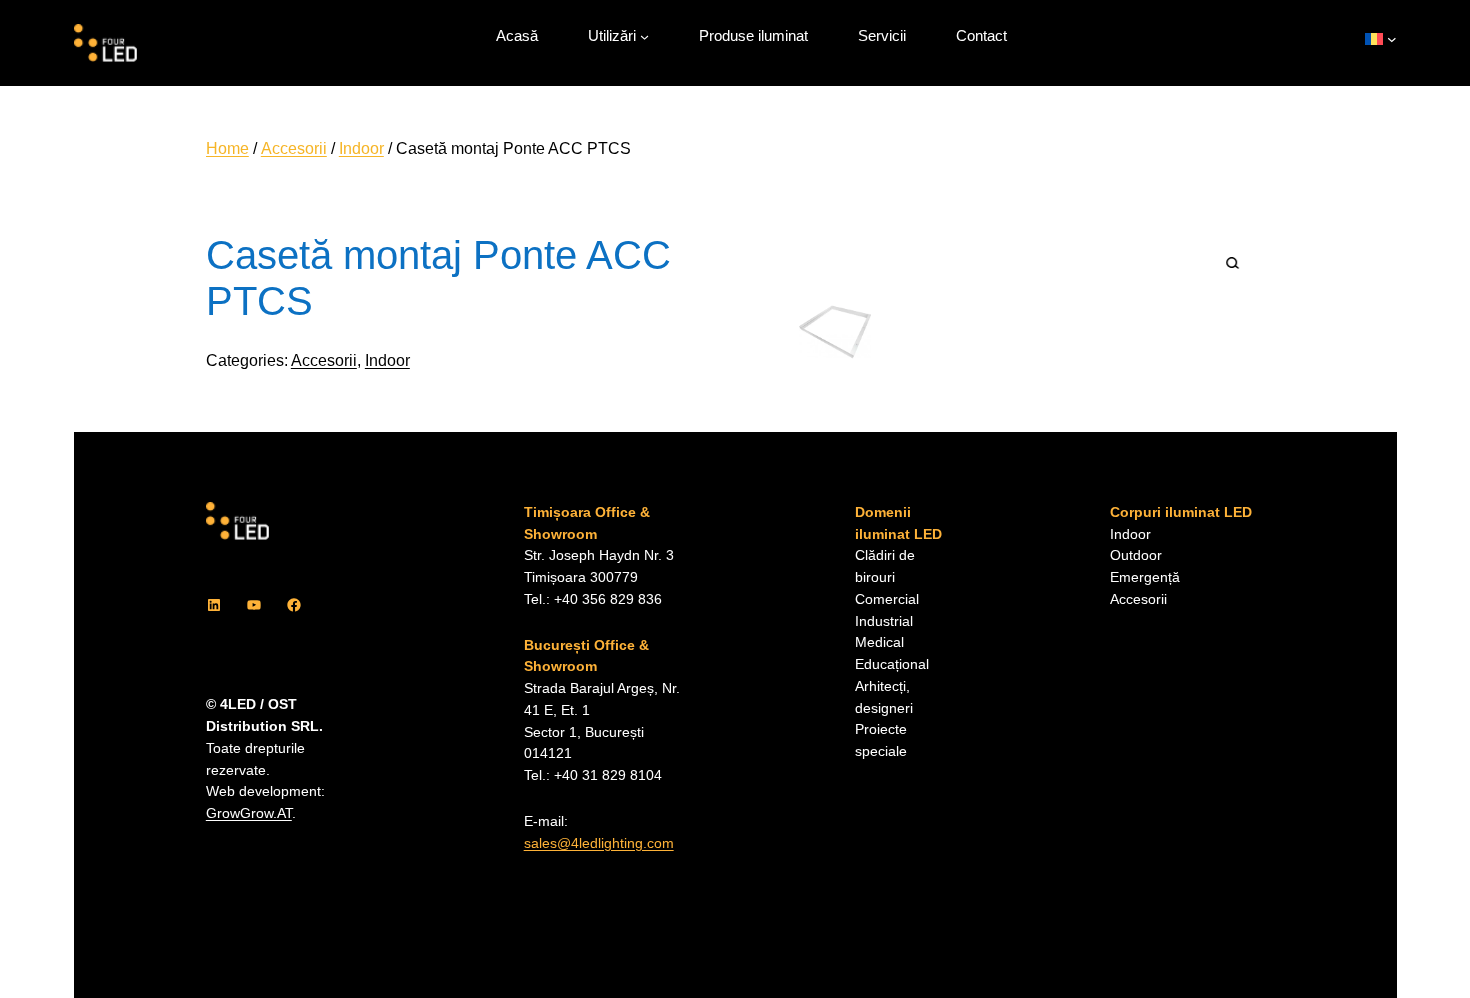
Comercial (887, 599)
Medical (879, 642)
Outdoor (1136, 555)
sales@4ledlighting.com (599, 843)
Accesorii (294, 148)
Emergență (1145, 577)
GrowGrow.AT (249, 813)
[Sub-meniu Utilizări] (644, 36)
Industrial (884, 621)
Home (227, 148)
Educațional (892, 664)
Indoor (361, 148)
